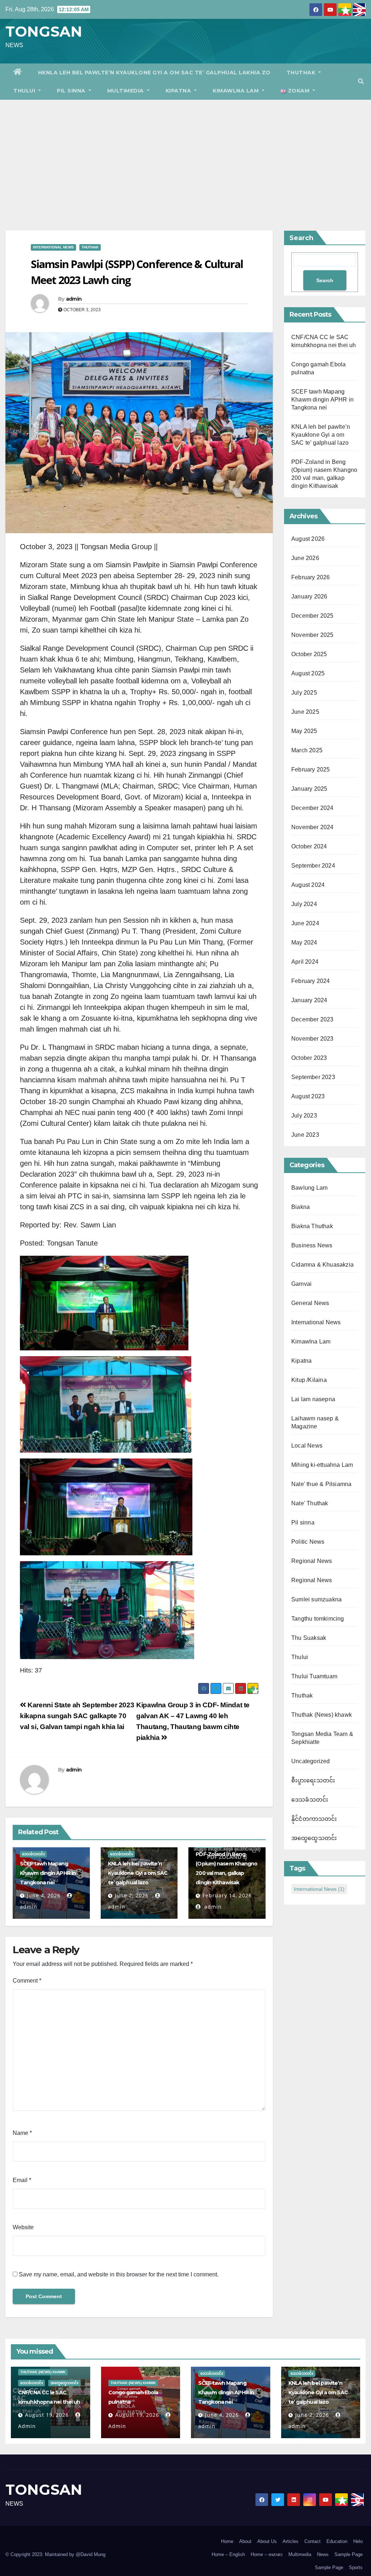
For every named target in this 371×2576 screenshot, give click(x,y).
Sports (356, 2567)
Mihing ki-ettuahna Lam (322, 1465)
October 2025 (309, 654)
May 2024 (304, 943)
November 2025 (312, 635)
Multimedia (126, 91)
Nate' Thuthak (310, 1503)
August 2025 (308, 673)
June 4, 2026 (44, 1895)
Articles (291, 2541)
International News (53, 247)
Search (301, 238)
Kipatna (179, 91)
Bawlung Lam (309, 1188)
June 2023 (305, 1135)
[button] (361, 81)
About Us (267, 2541)
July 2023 (304, 1116)
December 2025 (312, 616)
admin (74, 299)
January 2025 (309, 789)
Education (337, 2541)
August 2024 (308, 885)
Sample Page (349, 2554)
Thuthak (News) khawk (322, 1715)
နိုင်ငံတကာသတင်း (314, 1819)
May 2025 (304, 731)
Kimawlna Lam (237, 91)
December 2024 (312, 808)
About (245, 2541)
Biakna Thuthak (312, 1226)
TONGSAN (44, 31)
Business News (312, 1245)
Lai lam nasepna (313, 1399)
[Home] (18, 73)
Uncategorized (311, 1761)
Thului (25, 91)
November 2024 (312, 827)
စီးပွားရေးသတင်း (313, 1780)
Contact (312, 2541)
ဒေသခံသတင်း (33, 1854)
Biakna (301, 1207)
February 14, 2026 (227, 1895)
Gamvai (301, 1284)
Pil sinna (72, 91)
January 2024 (309, 1000)
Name (22, 2133)
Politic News (308, 1542)
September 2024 (313, 866)
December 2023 (312, 1019)
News (323, 2554)
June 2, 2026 (132, 1895)
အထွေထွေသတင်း (314, 1838)
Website (23, 2227)
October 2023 (309, 1058)
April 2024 (305, 962)
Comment (27, 1981)
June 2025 (305, 712)
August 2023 (308, 1096)
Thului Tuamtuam (314, 1676)
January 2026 (309, 596)
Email (22, 2180)
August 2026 (308, 539)
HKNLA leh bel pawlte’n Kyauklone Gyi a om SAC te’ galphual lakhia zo (154, 73)
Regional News (312, 1561)
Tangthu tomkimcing (318, 1619)
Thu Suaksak (309, 1638)
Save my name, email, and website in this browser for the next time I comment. (119, 2274)
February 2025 (311, 769)
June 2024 (305, 923)
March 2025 (307, 750)
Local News (307, 1446)
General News (310, 1303)
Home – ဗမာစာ (267, 2554)
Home (227, 2541)
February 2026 (311, 577)
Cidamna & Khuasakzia (322, 1265)
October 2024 (309, 846)
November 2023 (312, 1039)
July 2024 (304, 904)
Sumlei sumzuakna (316, 1599)
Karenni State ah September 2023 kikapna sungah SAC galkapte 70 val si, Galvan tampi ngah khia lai (77, 1716)
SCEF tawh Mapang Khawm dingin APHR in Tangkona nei (48, 1873)
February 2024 (311, 981)
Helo (358, 2541)
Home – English (228, 2554)
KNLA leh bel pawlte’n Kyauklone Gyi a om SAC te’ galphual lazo (138, 1873)
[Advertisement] (185, 154)
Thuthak (302, 73)
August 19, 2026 (47, 2415)
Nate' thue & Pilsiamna (321, 1484)
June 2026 (305, 558)
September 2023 (313, 1077)
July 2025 (304, 693)
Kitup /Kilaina (309, 1380)
